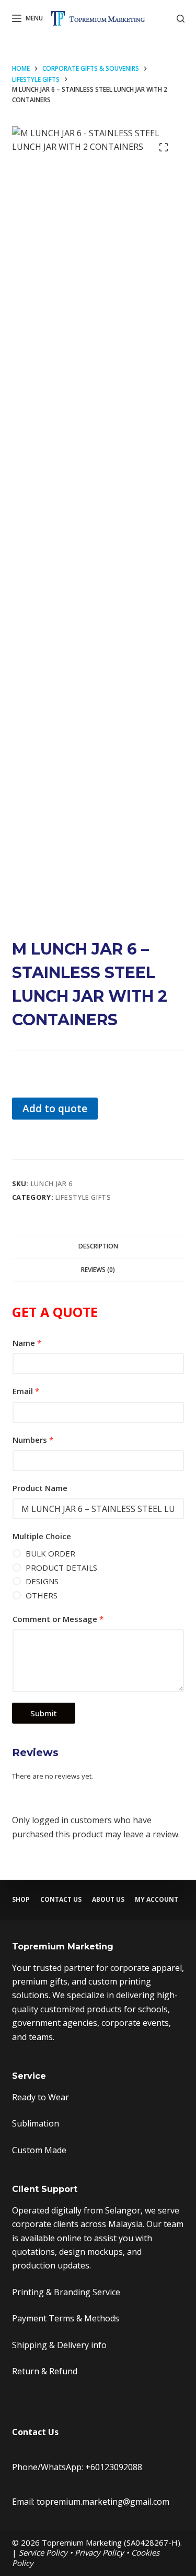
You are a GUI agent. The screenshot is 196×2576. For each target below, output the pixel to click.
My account (157, 1900)
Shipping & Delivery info (59, 2345)
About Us (108, 1900)
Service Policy (43, 2552)
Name (27, 1343)
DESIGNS (42, 1581)
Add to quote (55, 1108)
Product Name (40, 1488)
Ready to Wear (41, 2097)
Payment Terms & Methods (66, 2318)
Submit (44, 1713)
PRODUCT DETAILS (61, 1567)
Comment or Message (58, 1619)
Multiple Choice (42, 1536)
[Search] (181, 19)
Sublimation (36, 2123)
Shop (21, 1900)
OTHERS (42, 1595)
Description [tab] (98, 1246)
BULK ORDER (50, 1553)
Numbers (33, 1440)
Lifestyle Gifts (83, 1197)
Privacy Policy (99, 2552)
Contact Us (61, 1900)
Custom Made (39, 2150)
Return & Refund (45, 2371)
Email (26, 1391)
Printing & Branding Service (66, 2292)
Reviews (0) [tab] (98, 1270)
